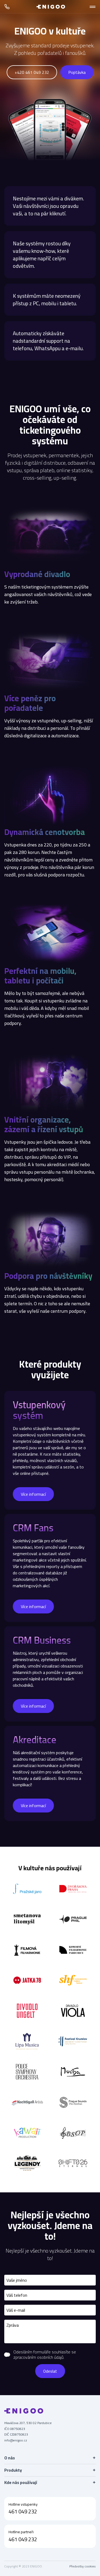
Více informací (33, 1494)
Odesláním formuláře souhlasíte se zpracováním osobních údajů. (45, 2354)
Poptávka (77, 72)
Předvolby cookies (83, 2566)
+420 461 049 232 (32, 72)
